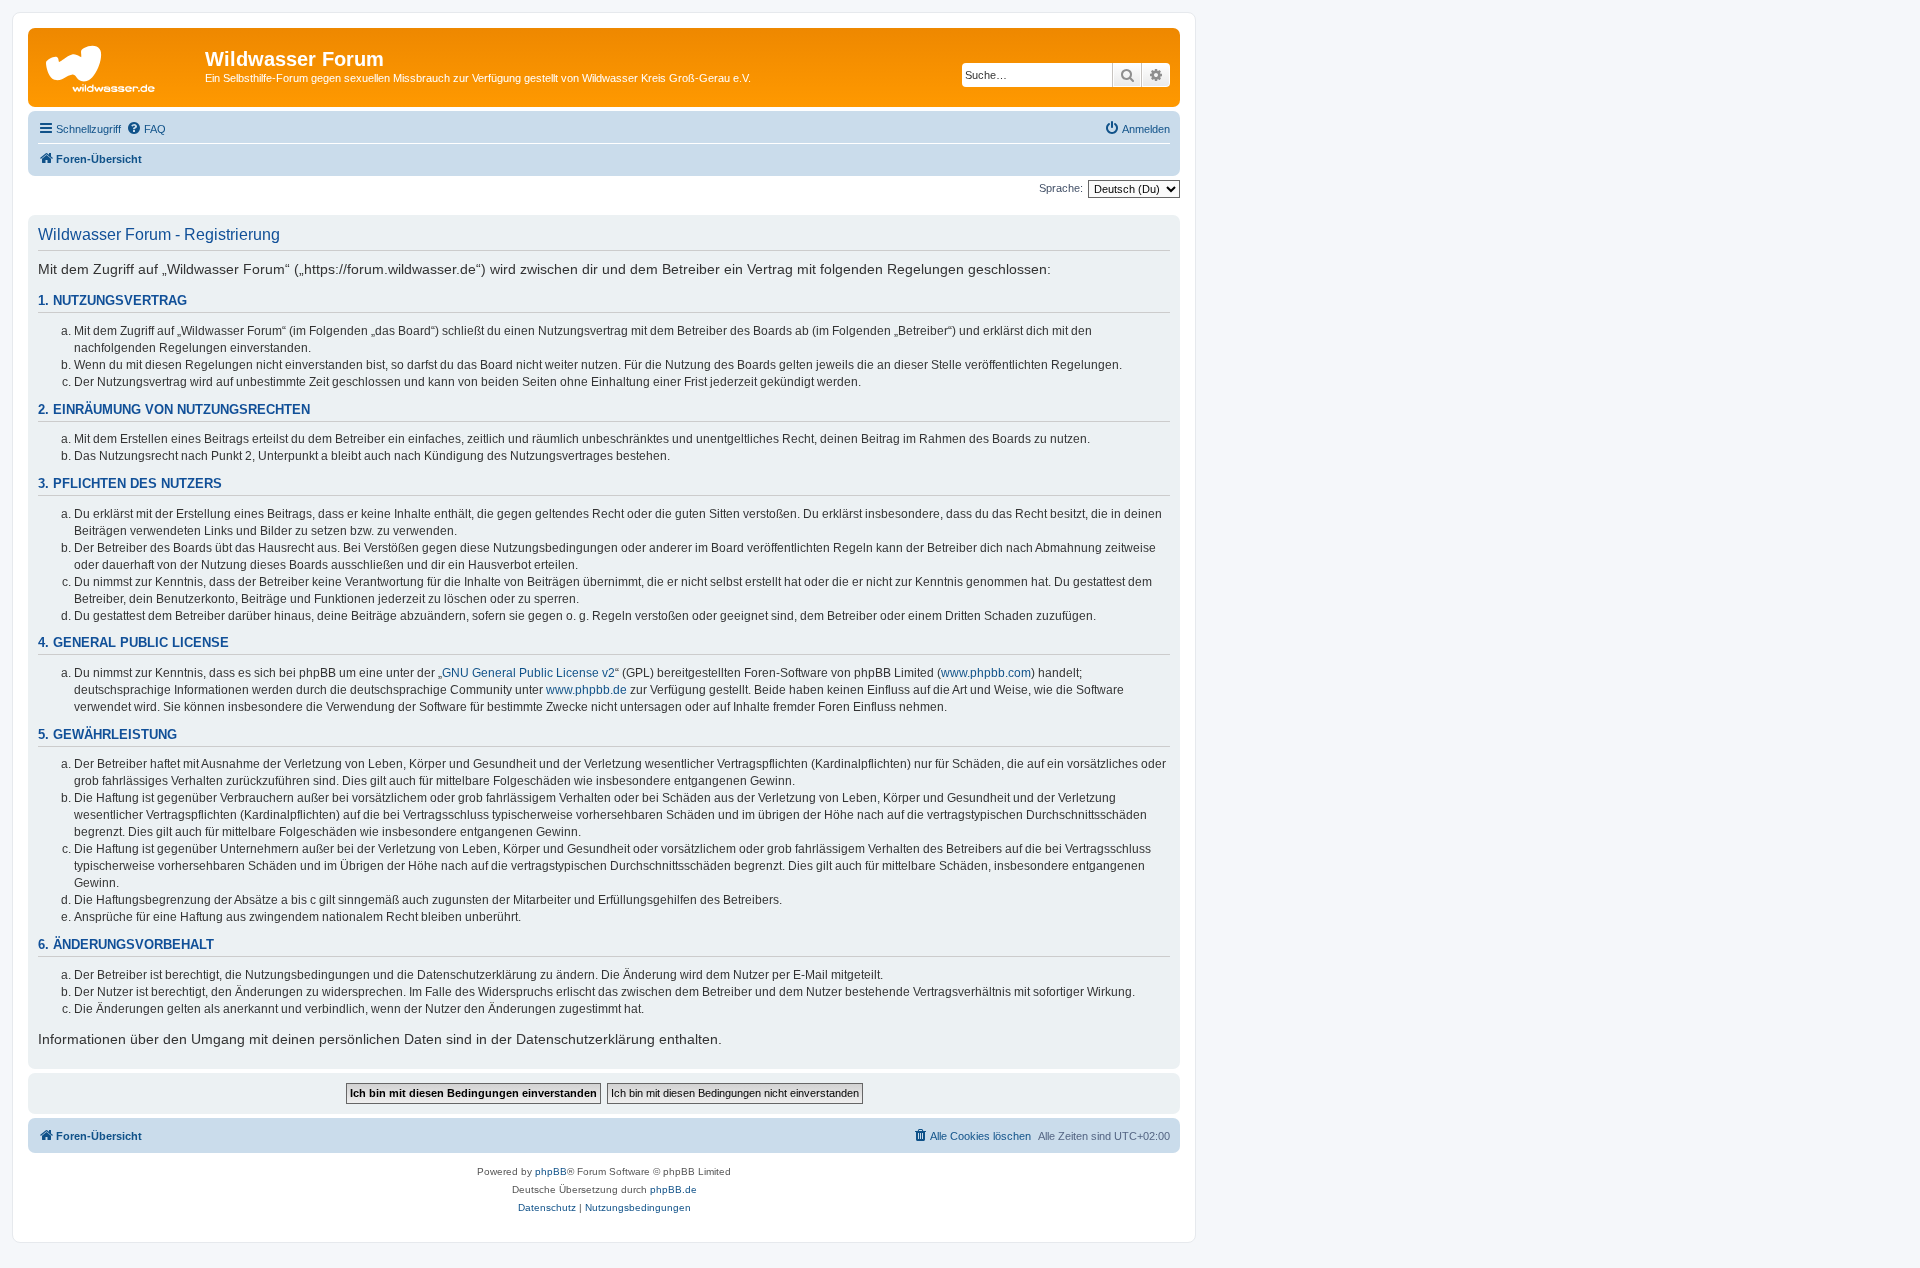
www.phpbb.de (586, 690)
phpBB (551, 1171)
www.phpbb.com (986, 673)
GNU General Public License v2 (528, 673)
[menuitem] (146, 129)
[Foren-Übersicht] (119, 65)
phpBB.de (673, 1189)
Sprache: (1061, 188)
